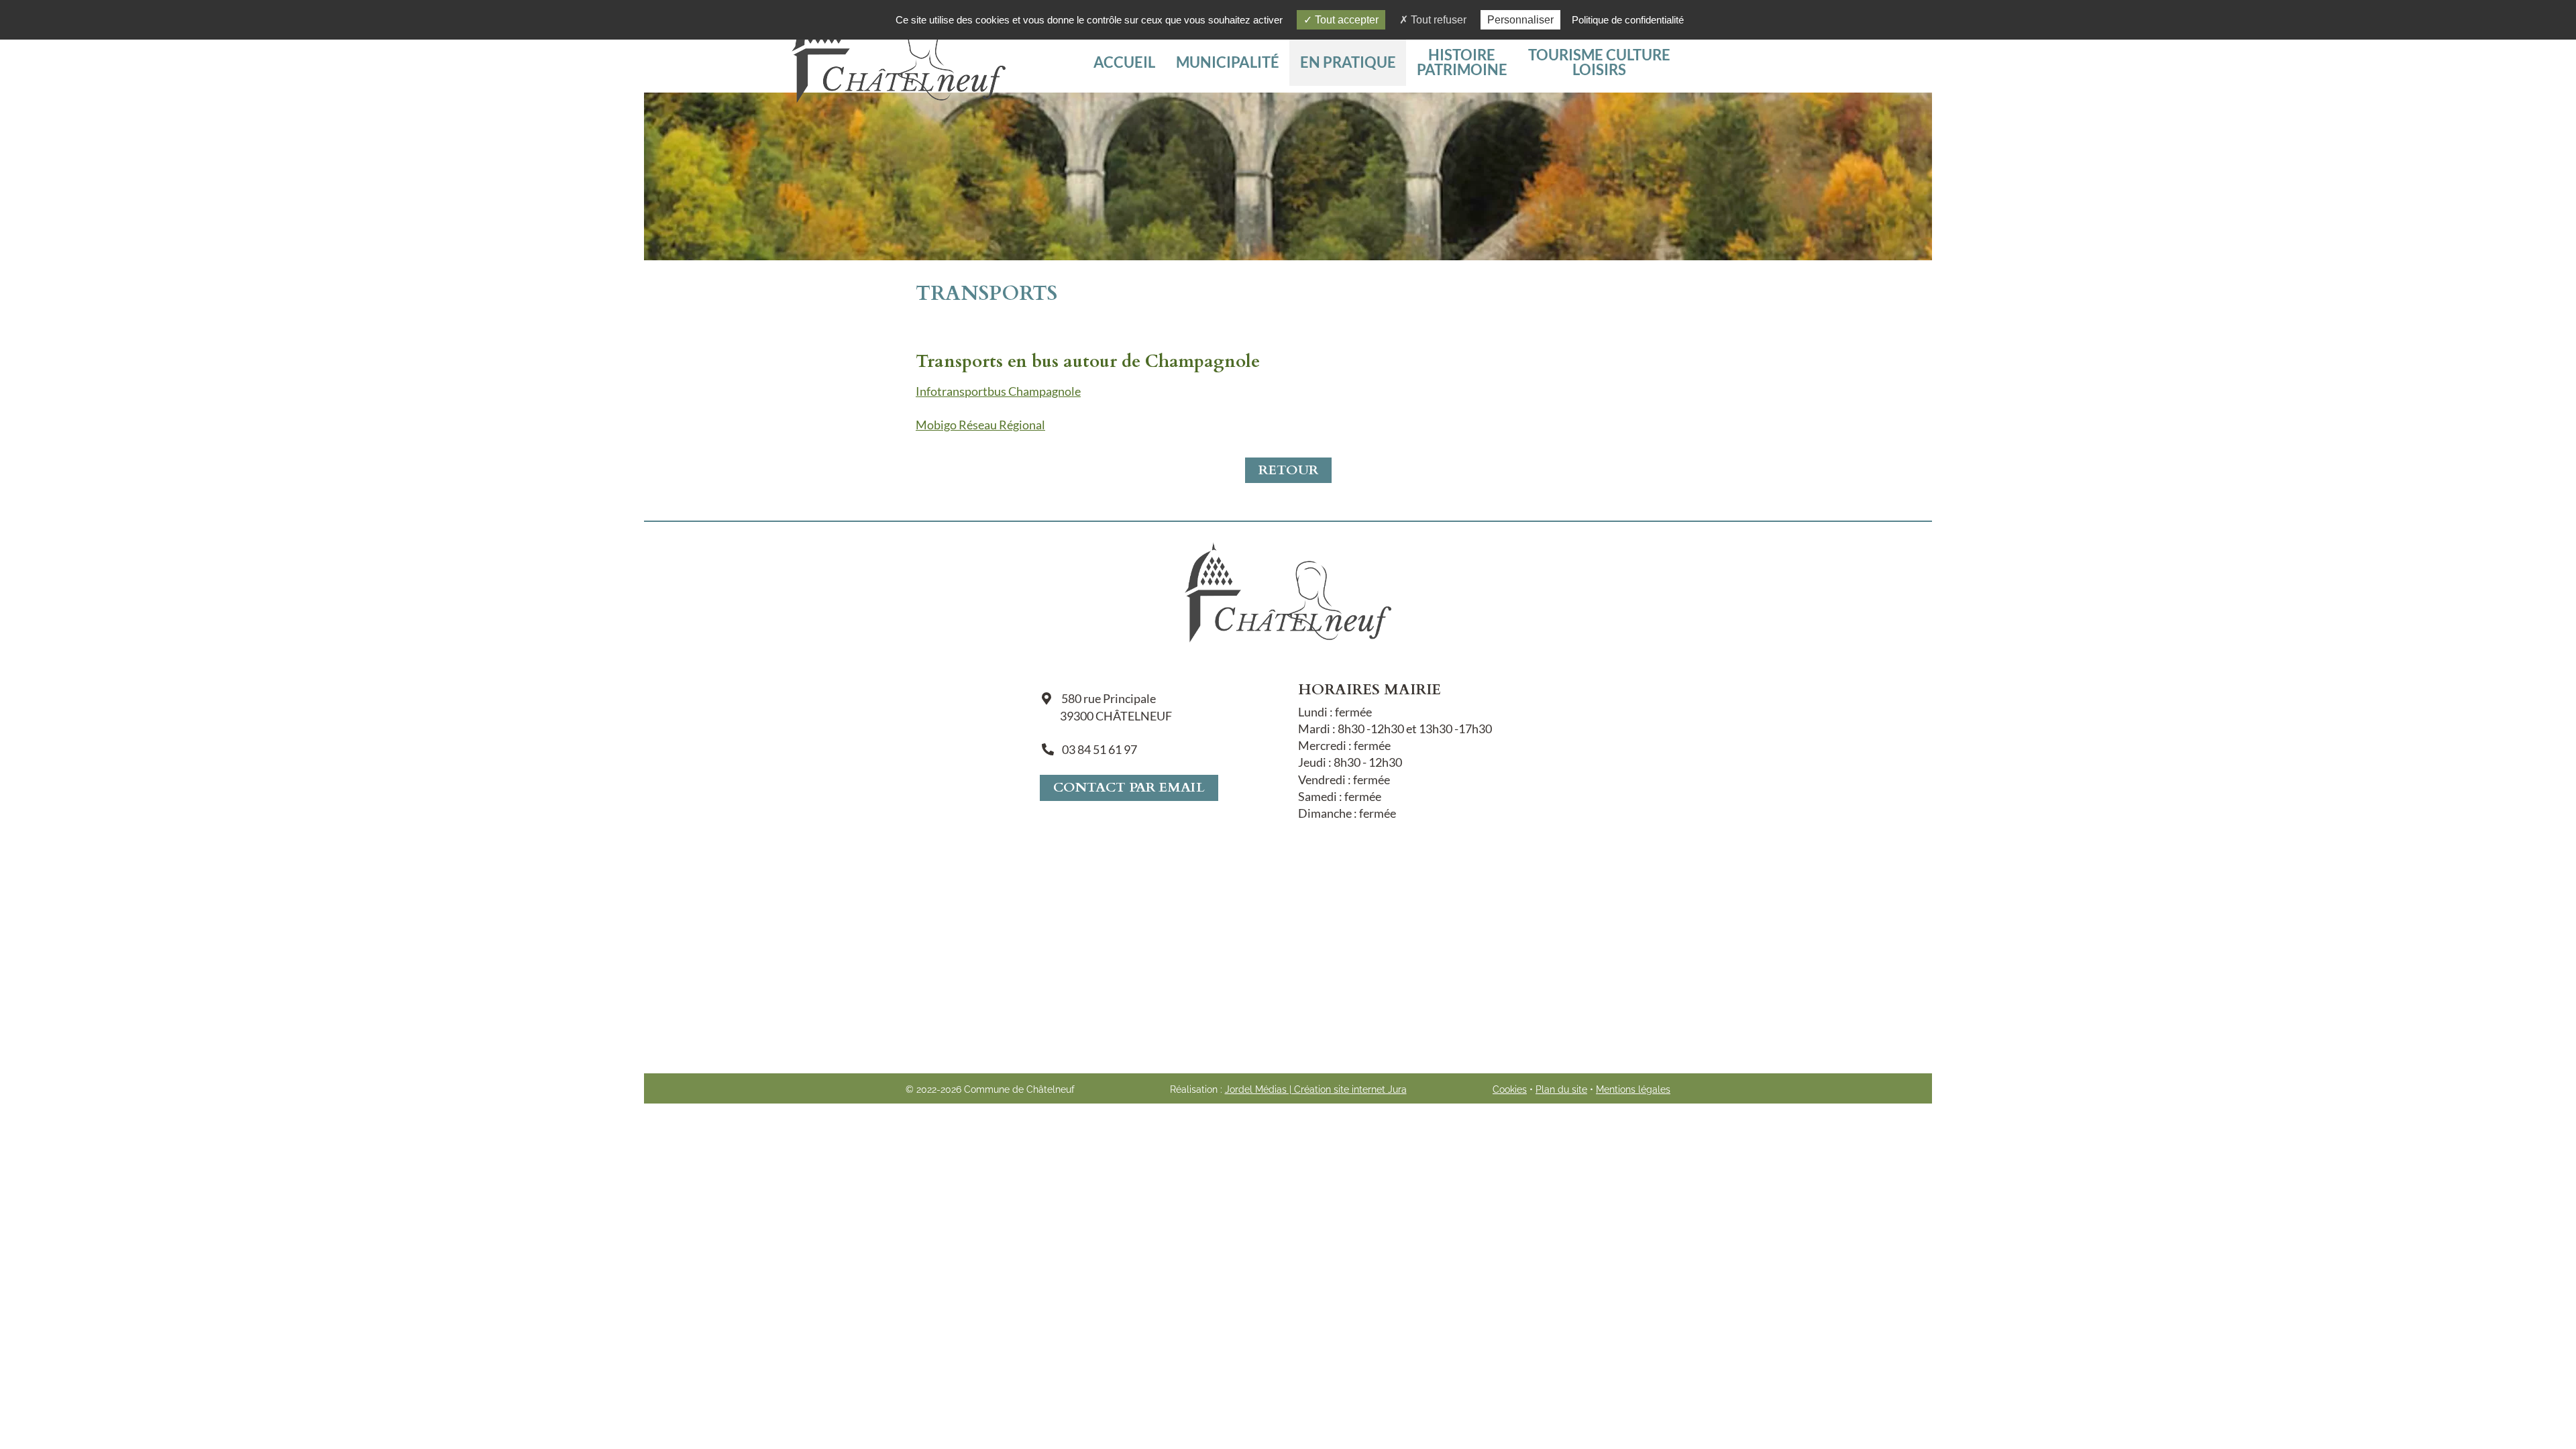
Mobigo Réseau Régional (980, 425)
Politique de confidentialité (1628, 20)
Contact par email (1129, 787)
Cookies (1510, 1089)
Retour (1288, 470)
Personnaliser (1520, 20)
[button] (1599, 62)
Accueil (1124, 62)
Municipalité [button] (1228, 62)
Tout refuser (1437, 20)
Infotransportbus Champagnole (998, 391)
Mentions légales (1633, 1089)
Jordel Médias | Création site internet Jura (1316, 1089)
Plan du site (1561, 1089)
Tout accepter (1345, 20)
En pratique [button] (1348, 62)
